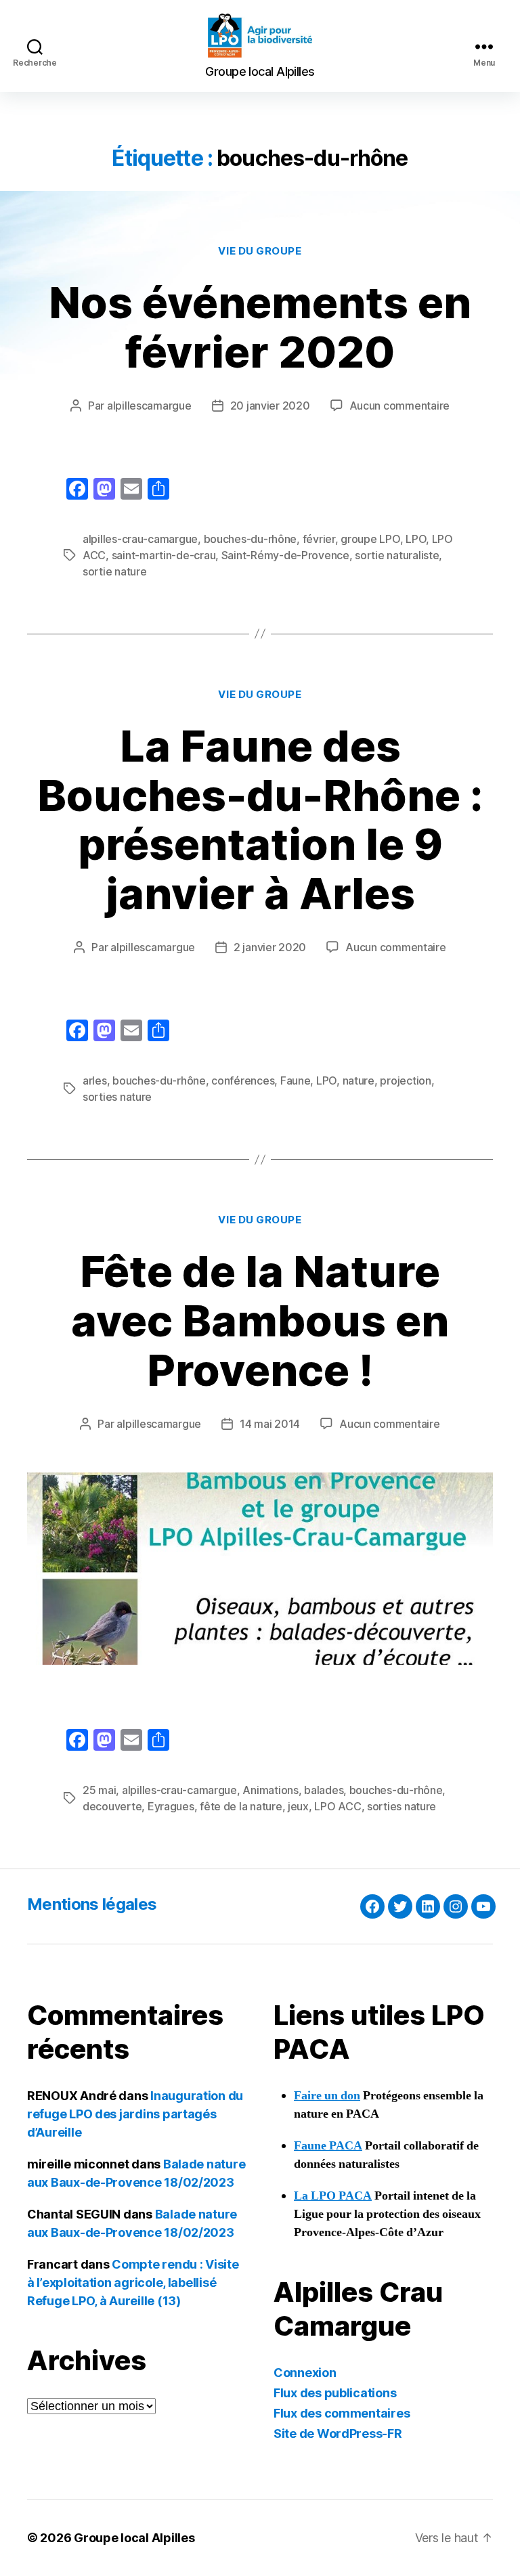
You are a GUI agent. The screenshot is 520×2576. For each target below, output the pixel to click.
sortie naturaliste (397, 555)
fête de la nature (241, 1806)
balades (324, 1790)
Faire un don (327, 2096)
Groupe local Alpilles (134, 2538)
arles (95, 1080)
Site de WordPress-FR (338, 2433)
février (319, 539)
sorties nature (117, 1097)
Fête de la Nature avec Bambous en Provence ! (260, 1320)
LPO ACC (338, 1806)
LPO (416, 539)
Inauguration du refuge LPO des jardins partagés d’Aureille (135, 2114)
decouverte (112, 1806)
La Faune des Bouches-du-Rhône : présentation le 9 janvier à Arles (260, 820)
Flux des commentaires (342, 2413)
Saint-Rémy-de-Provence (285, 555)
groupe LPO (370, 539)
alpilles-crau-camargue (140, 539)
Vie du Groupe (260, 251)
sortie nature (115, 571)
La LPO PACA (333, 2196)
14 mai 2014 (270, 1424)
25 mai (99, 1790)
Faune (296, 1080)
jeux (298, 1806)
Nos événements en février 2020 (260, 327)
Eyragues (171, 1806)
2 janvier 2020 (270, 947)
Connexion (305, 2373)
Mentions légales (92, 1904)
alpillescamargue (149, 406)
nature (359, 1080)
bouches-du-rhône (251, 539)
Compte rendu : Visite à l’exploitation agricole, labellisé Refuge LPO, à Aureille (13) (133, 2283)
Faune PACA (328, 2146)
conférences (243, 1080)
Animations (270, 1790)
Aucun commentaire (399, 406)
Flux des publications (335, 2393)
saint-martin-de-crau (164, 555)
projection (405, 1080)
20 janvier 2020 (270, 406)
